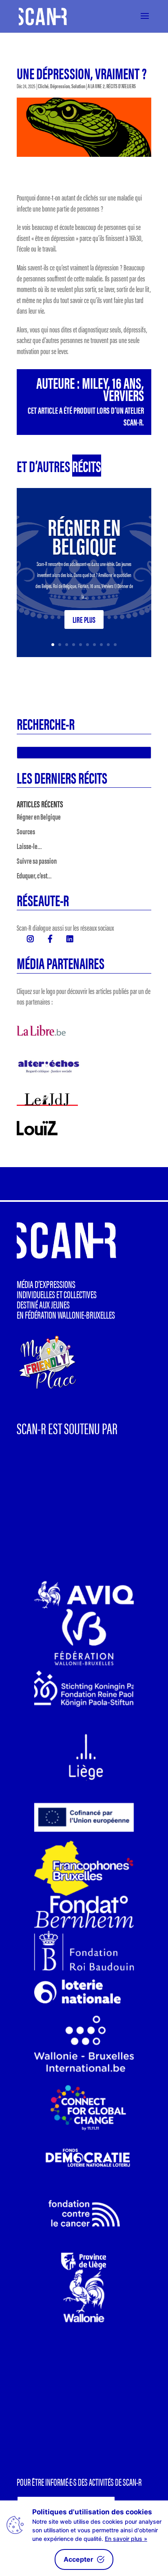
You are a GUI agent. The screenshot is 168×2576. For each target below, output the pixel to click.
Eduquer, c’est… (34, 875)
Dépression (60, 86)
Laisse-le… (29, 846)
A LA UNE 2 (96, 86)
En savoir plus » (126, 2539)
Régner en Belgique (84, 535)
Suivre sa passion (37, 861)
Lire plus (84, 619)
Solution (78, 86)
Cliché (43, 86)
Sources (26, 831)
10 (115, 645)
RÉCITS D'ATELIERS (121, 86)
